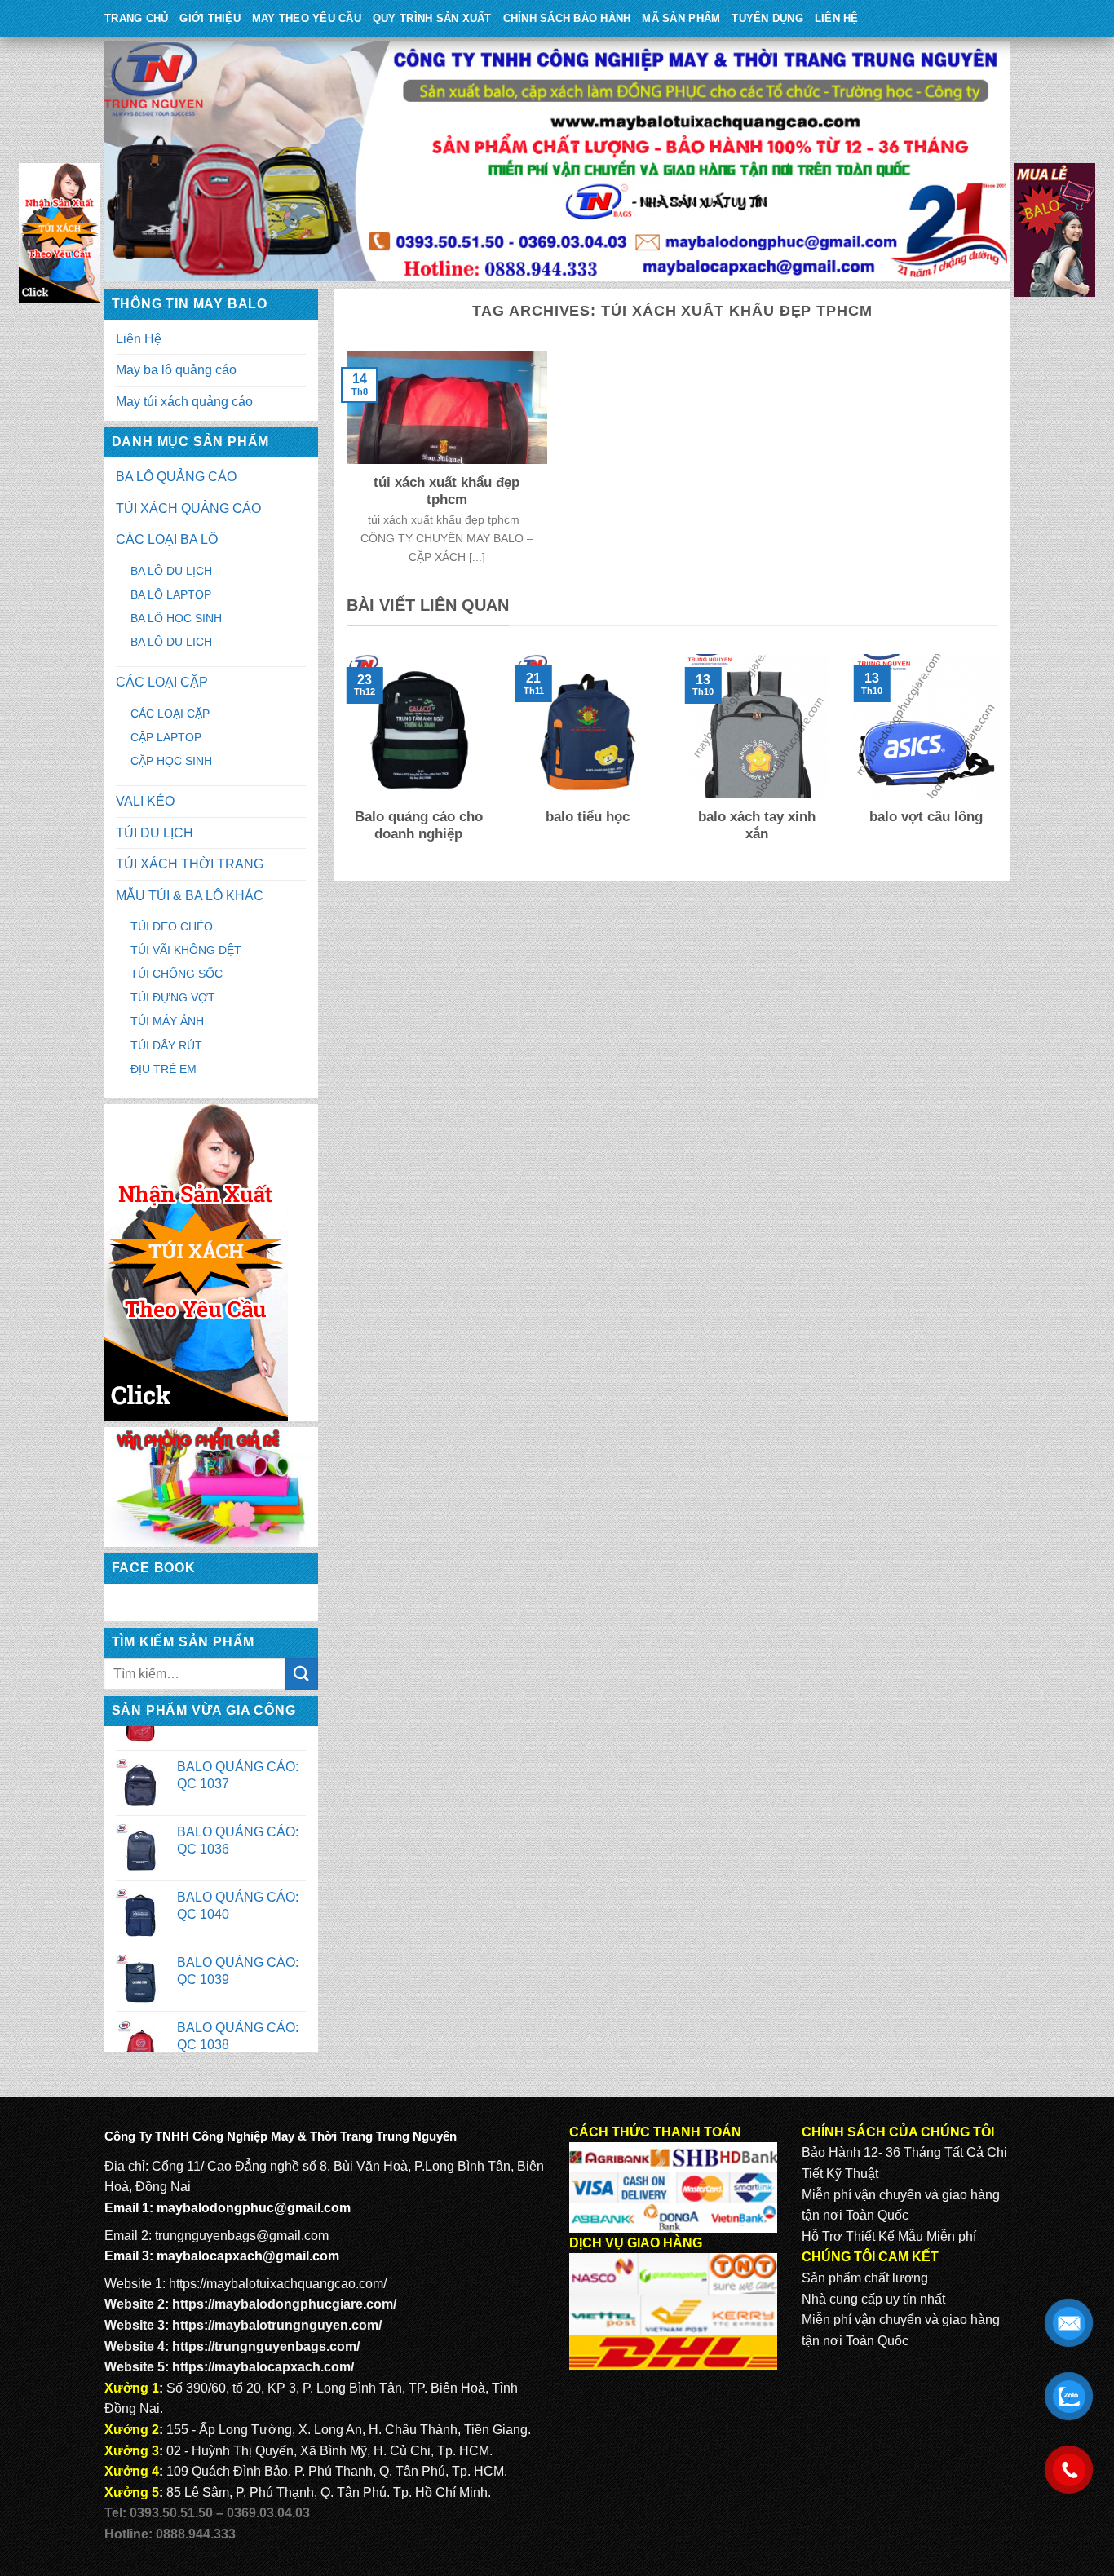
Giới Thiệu (210, 18)
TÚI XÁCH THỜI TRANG (190, 864)
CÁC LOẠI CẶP (162, 682)
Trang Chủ (136, 18)
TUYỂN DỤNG (767, 18)
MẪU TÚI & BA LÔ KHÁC (190, 896)
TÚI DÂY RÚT (166, 1045)
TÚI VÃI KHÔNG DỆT (186, 950)
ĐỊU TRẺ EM (164, 1069)
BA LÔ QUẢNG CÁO (176, 477)
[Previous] (343, 760)
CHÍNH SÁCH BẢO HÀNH (567, 18)
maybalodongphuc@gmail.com (254, 2208)
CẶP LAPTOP (166, 737)
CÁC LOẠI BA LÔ (167, 539)
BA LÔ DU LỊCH (171, 571)
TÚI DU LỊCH (155, 833)
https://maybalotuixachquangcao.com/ (278, 2284)
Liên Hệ (837, 18)
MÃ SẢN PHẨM (681, 18)
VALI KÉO (145, 801)
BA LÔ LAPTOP (171, 594)
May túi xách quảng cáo (184, 402)
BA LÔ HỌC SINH (176, 618)
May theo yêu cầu (307, 18)
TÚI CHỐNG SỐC (177, 974)
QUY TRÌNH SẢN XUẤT (432, 18)
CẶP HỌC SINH (171, 761)
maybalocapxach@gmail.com (248, 2256)
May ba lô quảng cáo (176, 370)
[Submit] (302, 1674)
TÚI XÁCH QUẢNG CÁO (188, 508)
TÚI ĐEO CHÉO (172, 926)
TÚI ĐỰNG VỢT (173, 997)
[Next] (1001, 760)
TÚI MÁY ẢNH (167, 1021)
